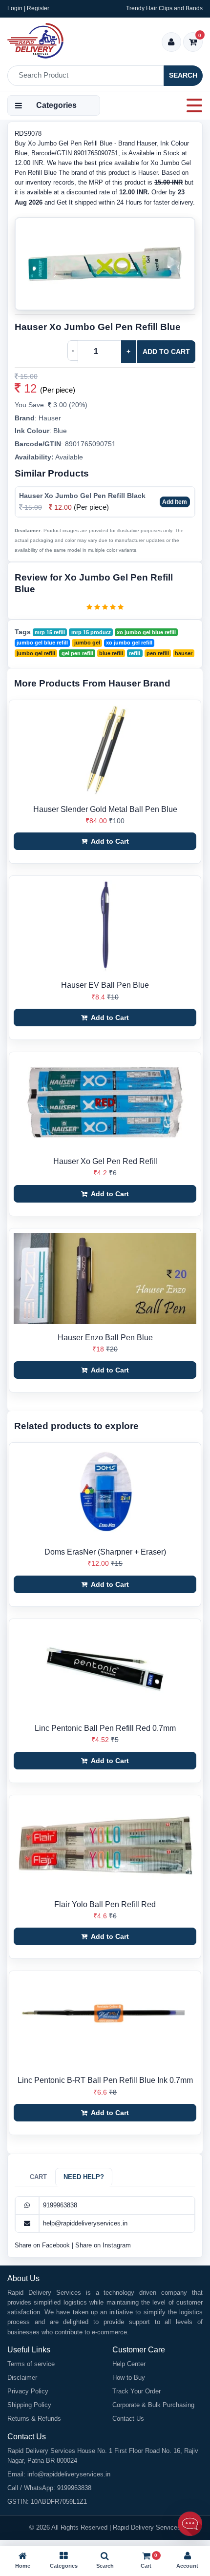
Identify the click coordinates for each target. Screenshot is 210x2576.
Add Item (175, 502)
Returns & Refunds (34, 2419)
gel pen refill (77, 653)
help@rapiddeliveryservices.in (85, 2223)
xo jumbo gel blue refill (146, 632)
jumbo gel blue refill (42, 643)
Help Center (129, 2364)
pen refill (158, 653)
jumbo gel (87, 643)
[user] (171, 43)
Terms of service (31, 2364)
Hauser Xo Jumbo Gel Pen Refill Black (82, 496)
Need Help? (84, 2177)
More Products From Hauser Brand (92, 683)
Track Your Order (136, 2391)
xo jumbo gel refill (129, 643)
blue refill (111, 653)
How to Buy (129, 2378)
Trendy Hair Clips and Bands (164, 8)
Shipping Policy (29, 2405)
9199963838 (60, 2205)
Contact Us (128, 2419)
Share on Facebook (43, 2245)
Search (183, 75)
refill (135, 653)
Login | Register (28, 8)
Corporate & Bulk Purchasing (153, 2405)
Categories (56, 105)
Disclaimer (22, 2378)
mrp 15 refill (50, 632)
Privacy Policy (28, 2391)
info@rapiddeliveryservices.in (69, 2474)
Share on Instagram (103, 2245)
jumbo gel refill (36, 653)
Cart (38, 2177)
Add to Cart (166, 352)
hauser (184, 653)
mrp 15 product (91, 632)
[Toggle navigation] (191, 105)
